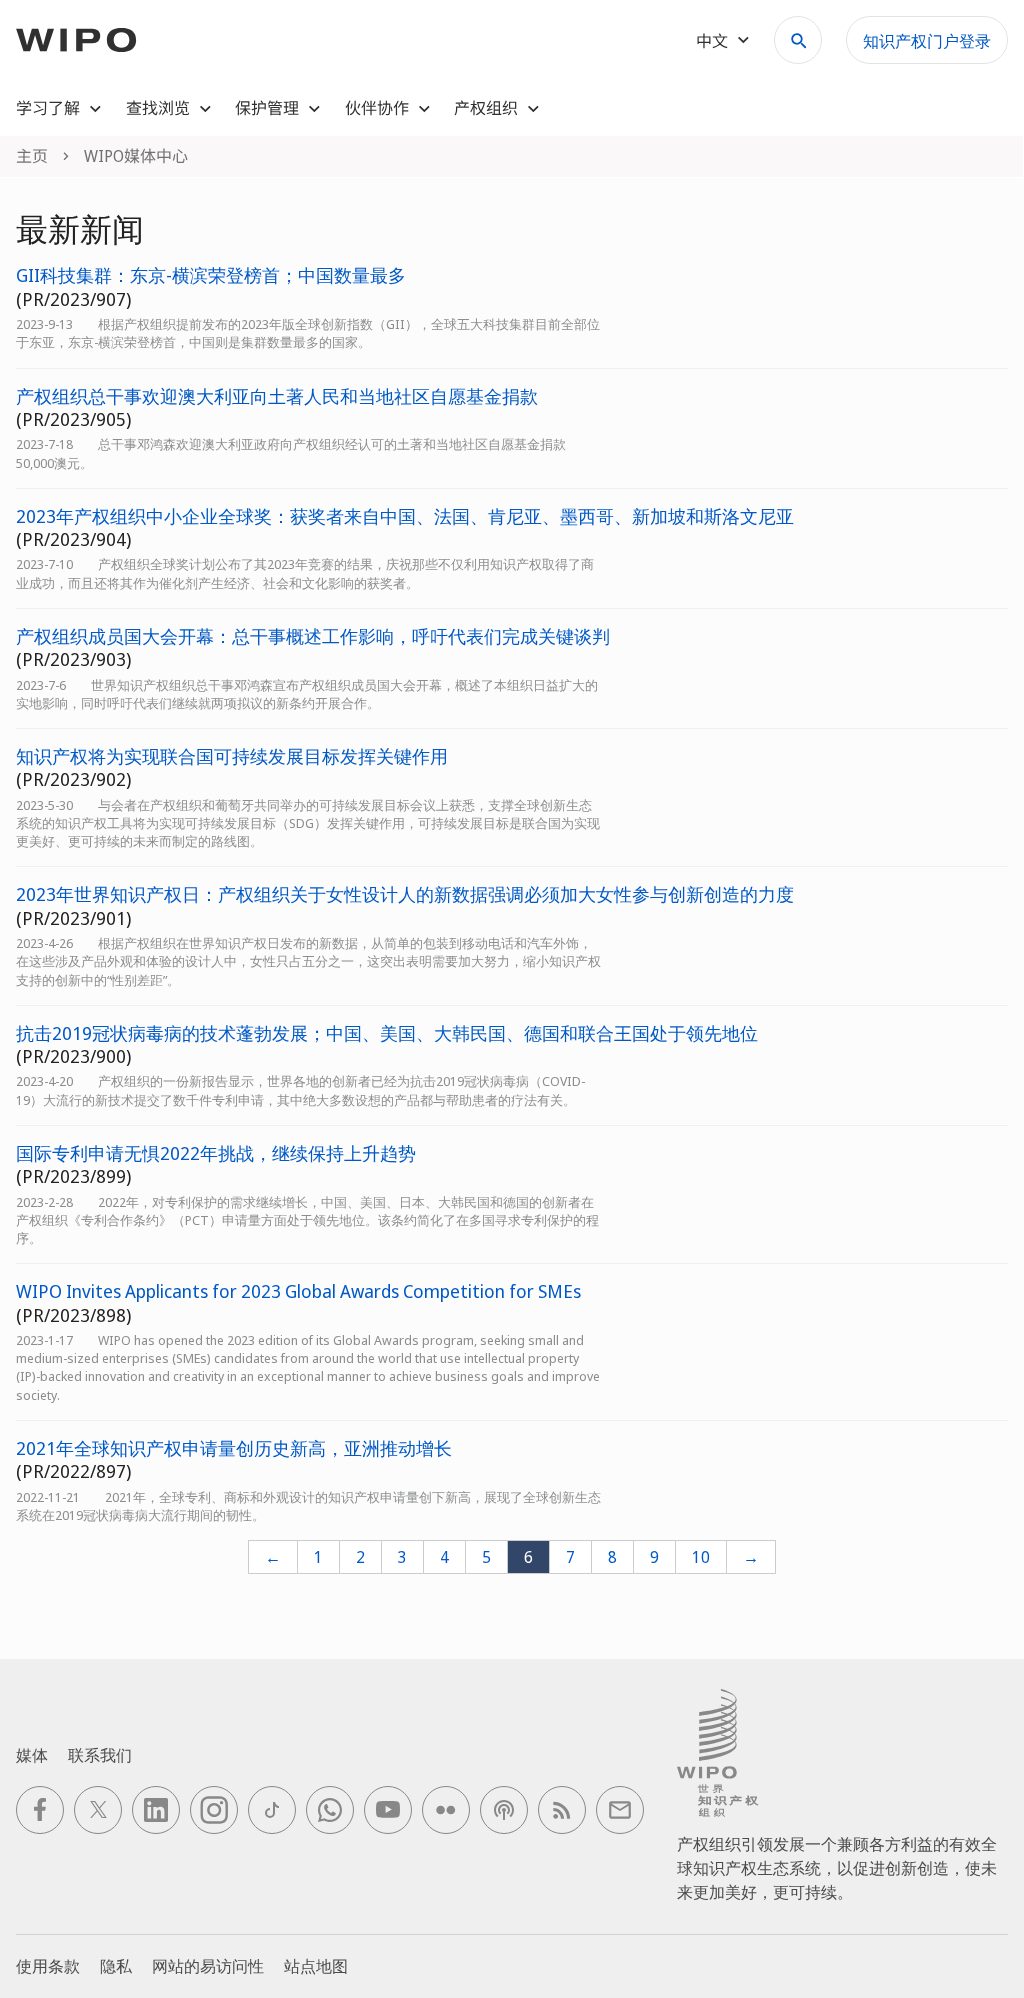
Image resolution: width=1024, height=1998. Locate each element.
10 (701, 1557)
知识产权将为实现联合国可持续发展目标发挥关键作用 (232, 756)
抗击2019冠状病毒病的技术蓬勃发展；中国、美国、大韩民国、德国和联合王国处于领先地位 (387, 1033)
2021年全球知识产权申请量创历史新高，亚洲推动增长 (234, 1448)
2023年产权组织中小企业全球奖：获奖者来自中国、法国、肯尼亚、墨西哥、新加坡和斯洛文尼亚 (405, 516)
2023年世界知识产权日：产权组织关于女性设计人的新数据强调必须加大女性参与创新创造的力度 (405, 894)
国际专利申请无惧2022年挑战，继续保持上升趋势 (216, 1153)
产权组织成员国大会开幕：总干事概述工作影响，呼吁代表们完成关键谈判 (313, 636)
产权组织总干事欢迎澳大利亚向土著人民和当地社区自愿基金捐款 (277, 396)
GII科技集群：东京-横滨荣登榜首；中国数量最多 (211, 275)
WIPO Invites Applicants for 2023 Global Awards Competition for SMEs (298, 1291)
